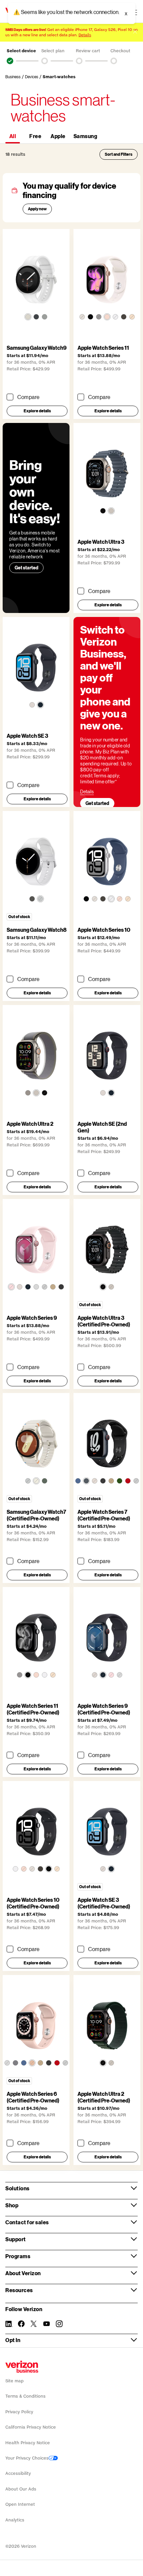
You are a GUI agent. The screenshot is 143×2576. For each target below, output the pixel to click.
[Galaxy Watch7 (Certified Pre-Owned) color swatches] (36, 1481)
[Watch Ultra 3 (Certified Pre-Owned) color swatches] (107, 1287)
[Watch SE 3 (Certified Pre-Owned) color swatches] (107, 1869)
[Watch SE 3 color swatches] (36, 705)
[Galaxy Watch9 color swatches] (36, 317)
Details (85, 35)
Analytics (15, 2520)
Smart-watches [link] (59, 77)
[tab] (13, 136)
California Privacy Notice (31, 2427)
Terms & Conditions (25, 2396)
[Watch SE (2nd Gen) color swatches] (107, 1093)
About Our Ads (21, 2489)
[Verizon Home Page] (22, 2367)
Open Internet (20, 2504)
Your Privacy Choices (27, 2458)
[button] (10, 61)
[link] (15, 77)
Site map (14, 2381)
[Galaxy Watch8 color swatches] (36, 899)
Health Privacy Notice (28, 2443)
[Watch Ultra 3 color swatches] (107, 511)
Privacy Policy (19, 2412)
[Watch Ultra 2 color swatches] (36, 1093)
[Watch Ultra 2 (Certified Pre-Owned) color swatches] (107, 2063)
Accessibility (18, 2473)
